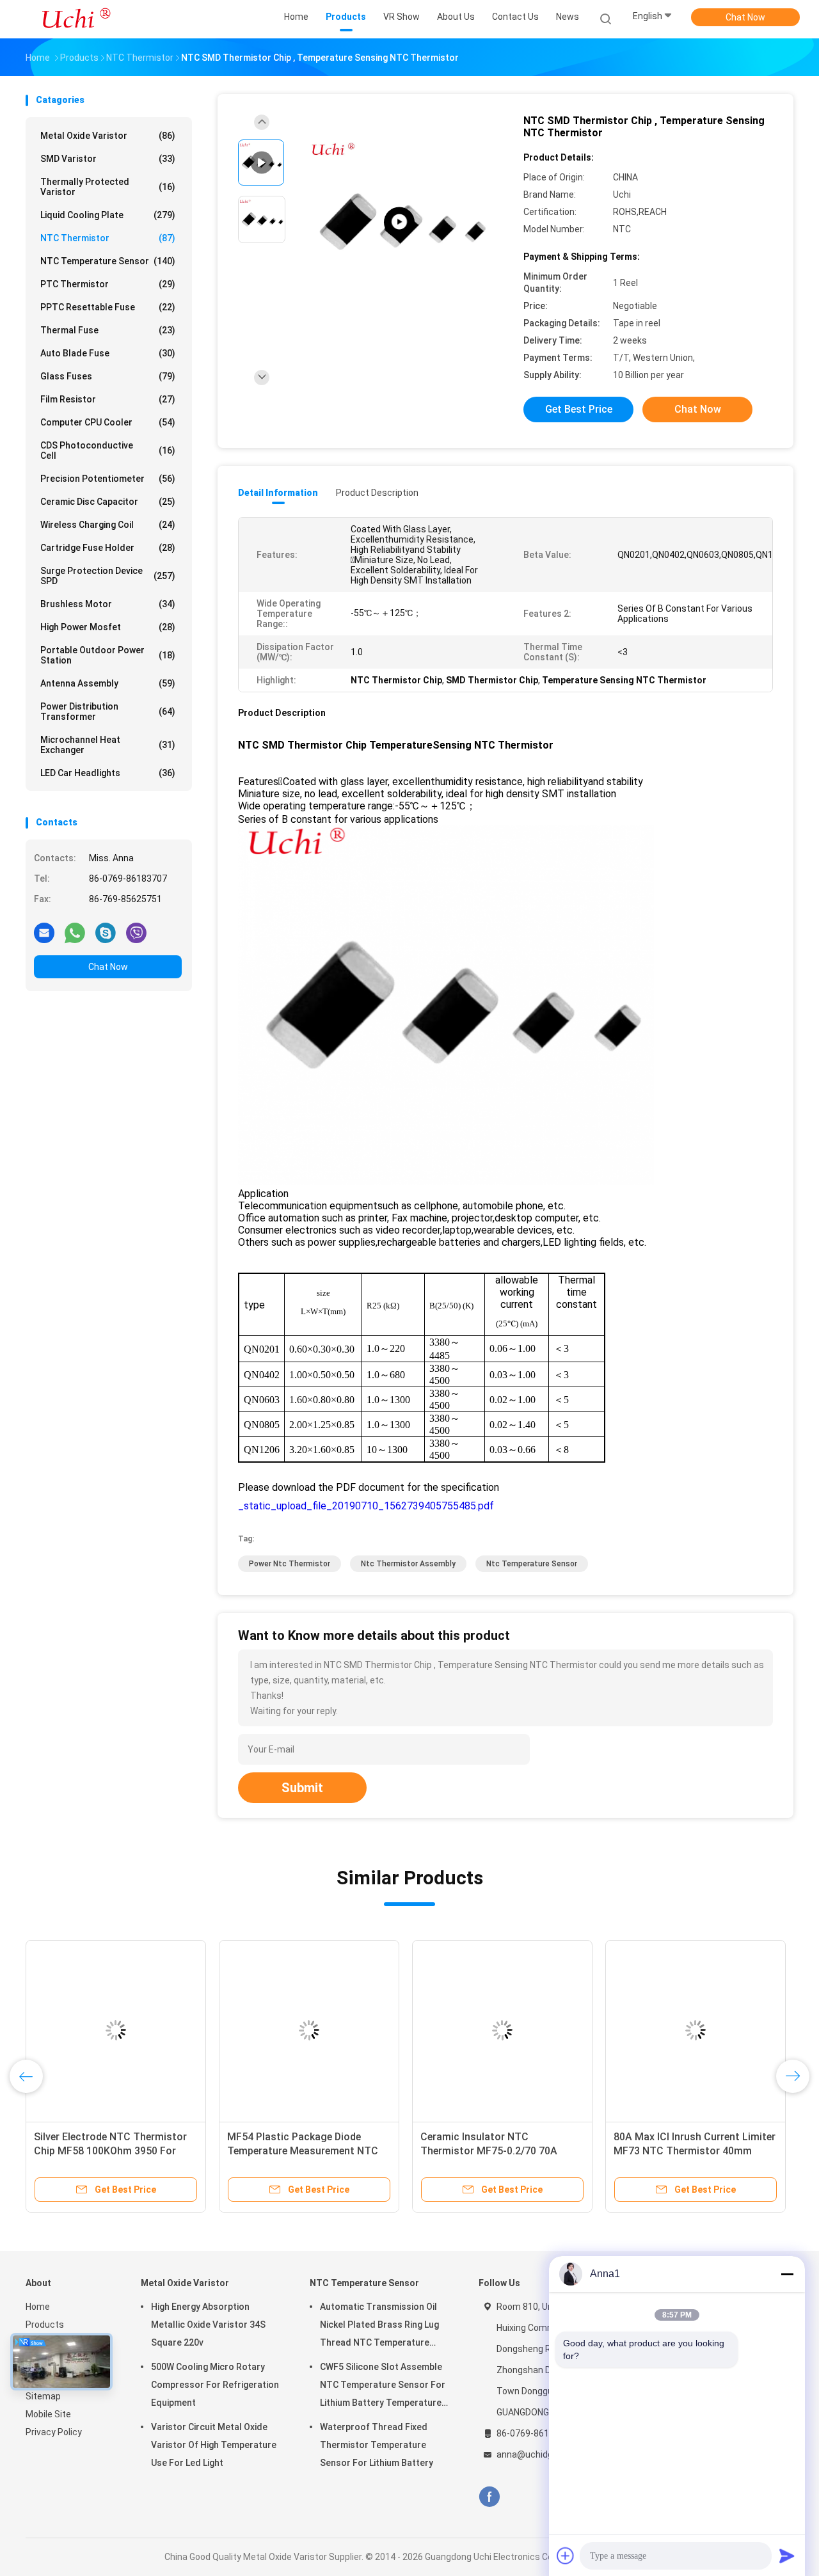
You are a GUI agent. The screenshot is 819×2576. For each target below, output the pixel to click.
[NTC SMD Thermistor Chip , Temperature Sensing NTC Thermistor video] (399, 222)
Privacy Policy (54, 2432)
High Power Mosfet (108, 627)
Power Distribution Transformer (108, 712)
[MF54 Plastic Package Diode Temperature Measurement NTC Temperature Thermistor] (309, 2030)
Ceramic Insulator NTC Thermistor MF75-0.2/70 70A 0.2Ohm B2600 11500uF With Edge (501, 2151)
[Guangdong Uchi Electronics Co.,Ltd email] (44, 932)
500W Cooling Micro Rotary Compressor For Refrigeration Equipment (215, 2385)
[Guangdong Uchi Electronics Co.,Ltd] (76, 19)
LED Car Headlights (108, 773)
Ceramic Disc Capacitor (108, 502)
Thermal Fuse (108, 330)
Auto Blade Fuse (108, 353)
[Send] (787, 2556)
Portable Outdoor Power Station (108, 655)
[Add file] (566, 2556)
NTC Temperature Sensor (108, 261)
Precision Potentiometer (108, 479)
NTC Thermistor (108, 238)
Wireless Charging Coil (108, 525)
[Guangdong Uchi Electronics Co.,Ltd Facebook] (489, 2497)
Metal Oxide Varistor (108, 136)
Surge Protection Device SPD (108, 576)
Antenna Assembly (108, 683)
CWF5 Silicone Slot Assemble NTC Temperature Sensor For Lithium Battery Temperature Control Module (383, 2387)
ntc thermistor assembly (408, 1564)
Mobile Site (48, 2414)
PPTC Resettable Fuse (108, 307)
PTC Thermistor (108, 284)
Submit (302, 1788)
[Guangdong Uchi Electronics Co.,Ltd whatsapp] (75, 932)
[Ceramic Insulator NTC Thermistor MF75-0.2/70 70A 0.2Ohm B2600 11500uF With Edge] (502, 2030)
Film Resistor (108, 399)
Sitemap (43, 2396)
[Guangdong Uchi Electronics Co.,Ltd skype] (106, 932)
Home (38, 2307)
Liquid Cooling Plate (108, 215)
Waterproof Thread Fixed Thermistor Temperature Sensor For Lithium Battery (377, 2445)
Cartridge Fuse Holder (108, 548)
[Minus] (787, 2274)
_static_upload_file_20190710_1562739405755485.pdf (366, 1506)
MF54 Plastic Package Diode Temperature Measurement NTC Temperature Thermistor (303, 2151)
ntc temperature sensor (532, 1564)
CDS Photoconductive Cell (108, 450)
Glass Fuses (108, 376)
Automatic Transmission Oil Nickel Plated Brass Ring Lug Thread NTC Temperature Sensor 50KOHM (379, 2326)
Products (45, 2325)
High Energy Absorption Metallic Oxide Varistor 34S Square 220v (208, 2325)
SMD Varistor (108, 159)
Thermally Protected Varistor (108, 187)
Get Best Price (579, 409)
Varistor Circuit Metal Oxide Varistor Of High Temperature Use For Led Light (214, 2445)
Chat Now (745, 17)
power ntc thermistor (290, 1564)
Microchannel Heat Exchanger (108, 745)
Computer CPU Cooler (108, 422)
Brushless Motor (108, 604)
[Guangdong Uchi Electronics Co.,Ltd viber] (136, 932)
